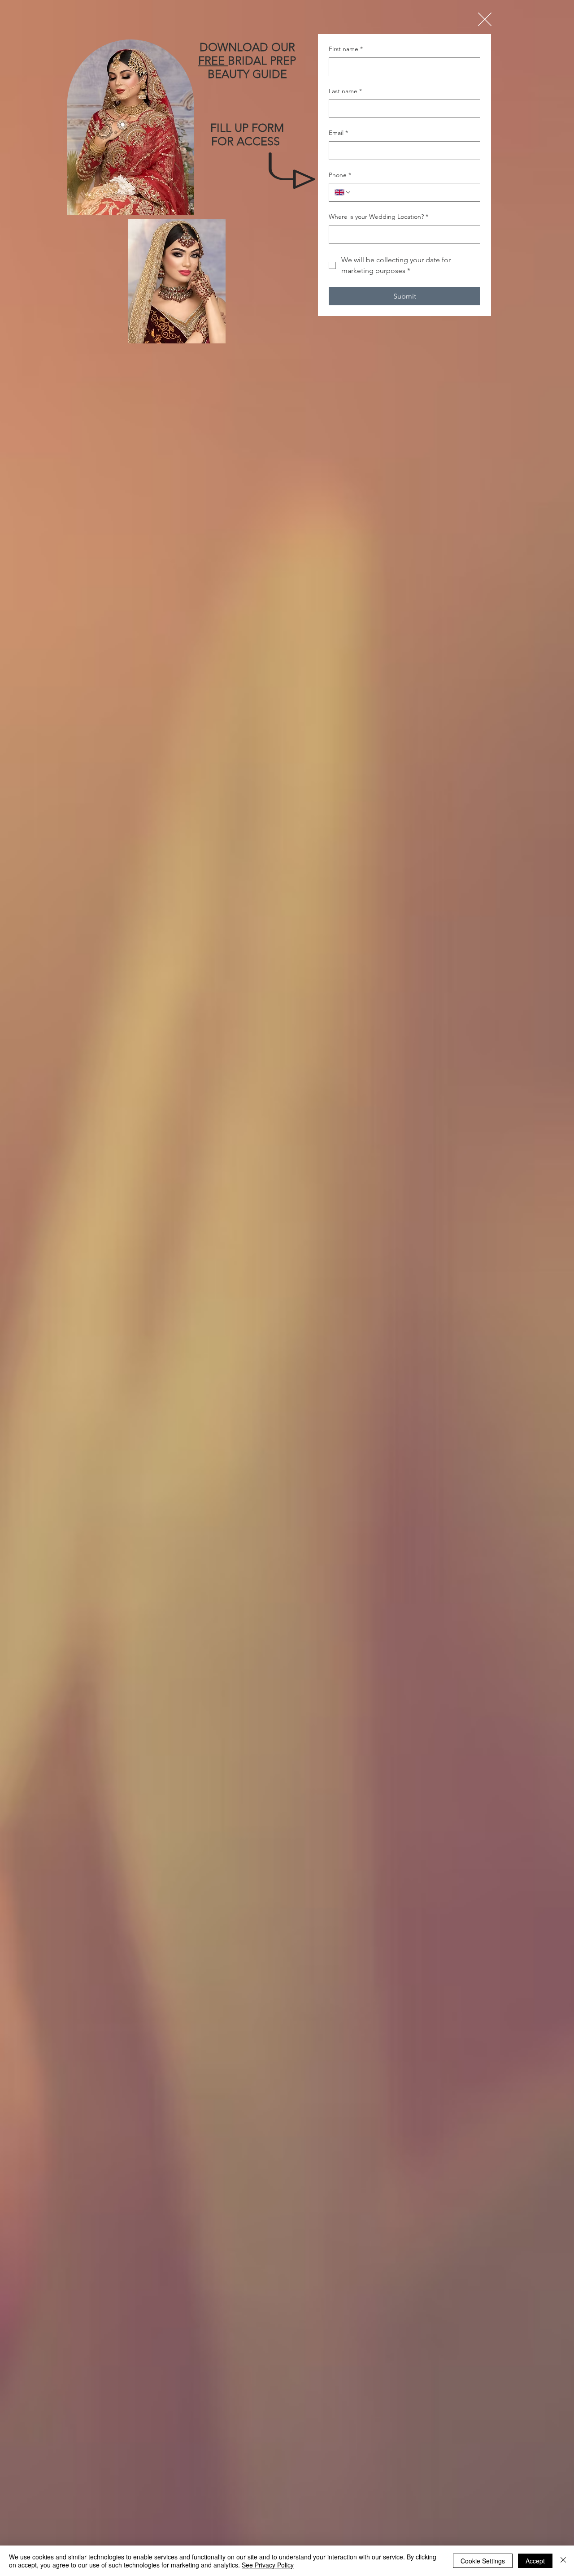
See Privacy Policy (268, 2565)
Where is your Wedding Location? (378, 217)
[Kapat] (563, 2561)
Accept (535, 2561)
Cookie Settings (483, 2561)
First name (346, 49)
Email (338, 133)
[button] (485, 19)
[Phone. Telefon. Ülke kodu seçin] (343, 192)
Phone (340, 175)
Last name (345, 91)
